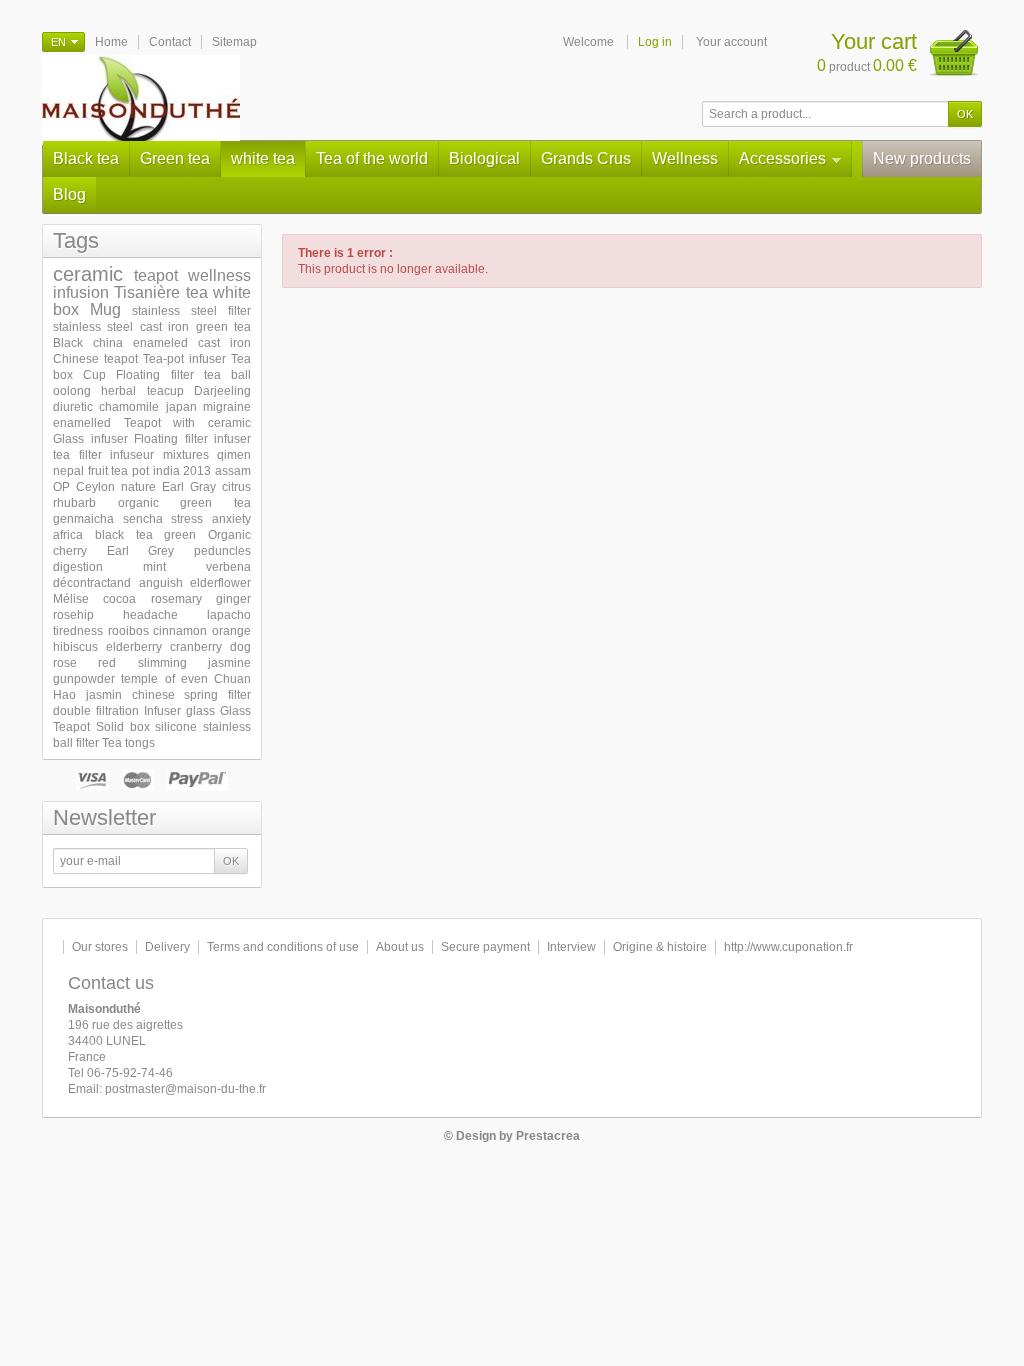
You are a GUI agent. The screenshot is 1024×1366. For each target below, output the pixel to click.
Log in (655, 42)
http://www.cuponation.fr (788, 947)
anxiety (231, 519)
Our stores (100, 947)
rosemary (176, 599)
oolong (72, 391)
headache (150, 615)
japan (181, 407)
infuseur (132, 455)
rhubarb (74, 503)
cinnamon (180, 631)
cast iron (164, 327)
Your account (731, 42)
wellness (219, 275)
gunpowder (84, 679)
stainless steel (93, 327)
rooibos (128, 631)
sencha (143, 519)
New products (922, 158)
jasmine (229, 663)
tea (197, 292)
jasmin (104, 695)
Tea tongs (128, 743)
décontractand (92, 583)
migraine (227, 407)
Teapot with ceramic (187, 423)
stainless (227, 727)
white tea (263, 158)
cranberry (196, 647)
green (180, 535)
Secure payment (485, 947)
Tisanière (147, 292)
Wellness (685, 158)
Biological (484, 158)
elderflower (220, 583)
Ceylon (95, 487)
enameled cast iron (192, 343)
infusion (81, 292)
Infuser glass (179, 711)
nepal (68, 471)
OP (61, 487)
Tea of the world (372, 158)
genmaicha (83, 519)
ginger (233, 599)
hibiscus (75, 647)
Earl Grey (141, 551)
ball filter (76, 743)
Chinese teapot (95, 359)
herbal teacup (142, 391)
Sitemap (234, 42)
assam (233, 471)
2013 (197, 471)
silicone (176, 727)
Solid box (123, 727)
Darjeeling (222, 391)
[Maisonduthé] (141, 100)
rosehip (73, 615)
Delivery (167, 947)
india (166, 471)
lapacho (229, 615)
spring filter (217, 695)
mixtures (186, 455)
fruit (98, 471)
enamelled (82, 423)
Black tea (86, 158)
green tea (223, 327)
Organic (229, 535)
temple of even (164, 679)
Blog (69, 194)
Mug (105, 309)
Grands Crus (586, 158)
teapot (156, 275)
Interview (571, 947)
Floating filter (154, 375)
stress (187, 519)
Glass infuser (90, 439)
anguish (161, 583)
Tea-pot (163, 359)
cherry (70, 551)
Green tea (175, 158)
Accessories (782, 158)
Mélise (71, 599)
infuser (207, 359)
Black (68, 343)
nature (138, 487)
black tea (124, 535)
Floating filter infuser (192, 439)
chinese (153, 695)
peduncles (222, 551)
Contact (170, 42)
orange (231, 631)
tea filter (77, 455)
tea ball (227, 375)
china (108, 343)
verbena (228, 567)
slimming (162, 663)
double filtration (96, 711)
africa (68, 535)
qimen (234, 455)
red (107, 663)
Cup (94, 375)
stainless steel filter (191, 311)
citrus (236, 487)
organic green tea (184, 503)
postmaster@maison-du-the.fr (185, 1089)
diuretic (73, 407)
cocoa (119, 599)
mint (154, 567)
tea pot (130, 471)
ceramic (88, 274)
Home (111, 42)
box (66, 309)
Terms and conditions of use (283, 947)
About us (400, 947)
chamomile (129, 407)
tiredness (78, 631)
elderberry (134, 647)
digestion (78, 567)
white (232, 292)
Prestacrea (548, 1136)
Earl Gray (189, 487)
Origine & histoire (660, 947)
